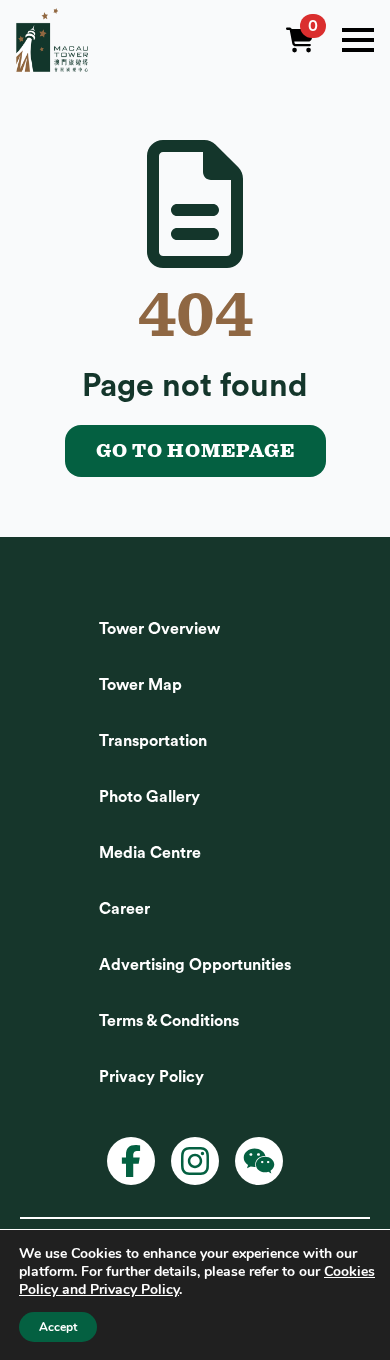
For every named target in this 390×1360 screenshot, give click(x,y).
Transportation (153, 741)
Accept (58, 1327)
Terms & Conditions (169, 1021)
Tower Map (140, 685)
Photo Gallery (149, 797)
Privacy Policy (151, 1077)
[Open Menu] (358, 40)
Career (124, 909)
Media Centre (150, 853)
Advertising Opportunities (195, 965)
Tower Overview (159, 629)
